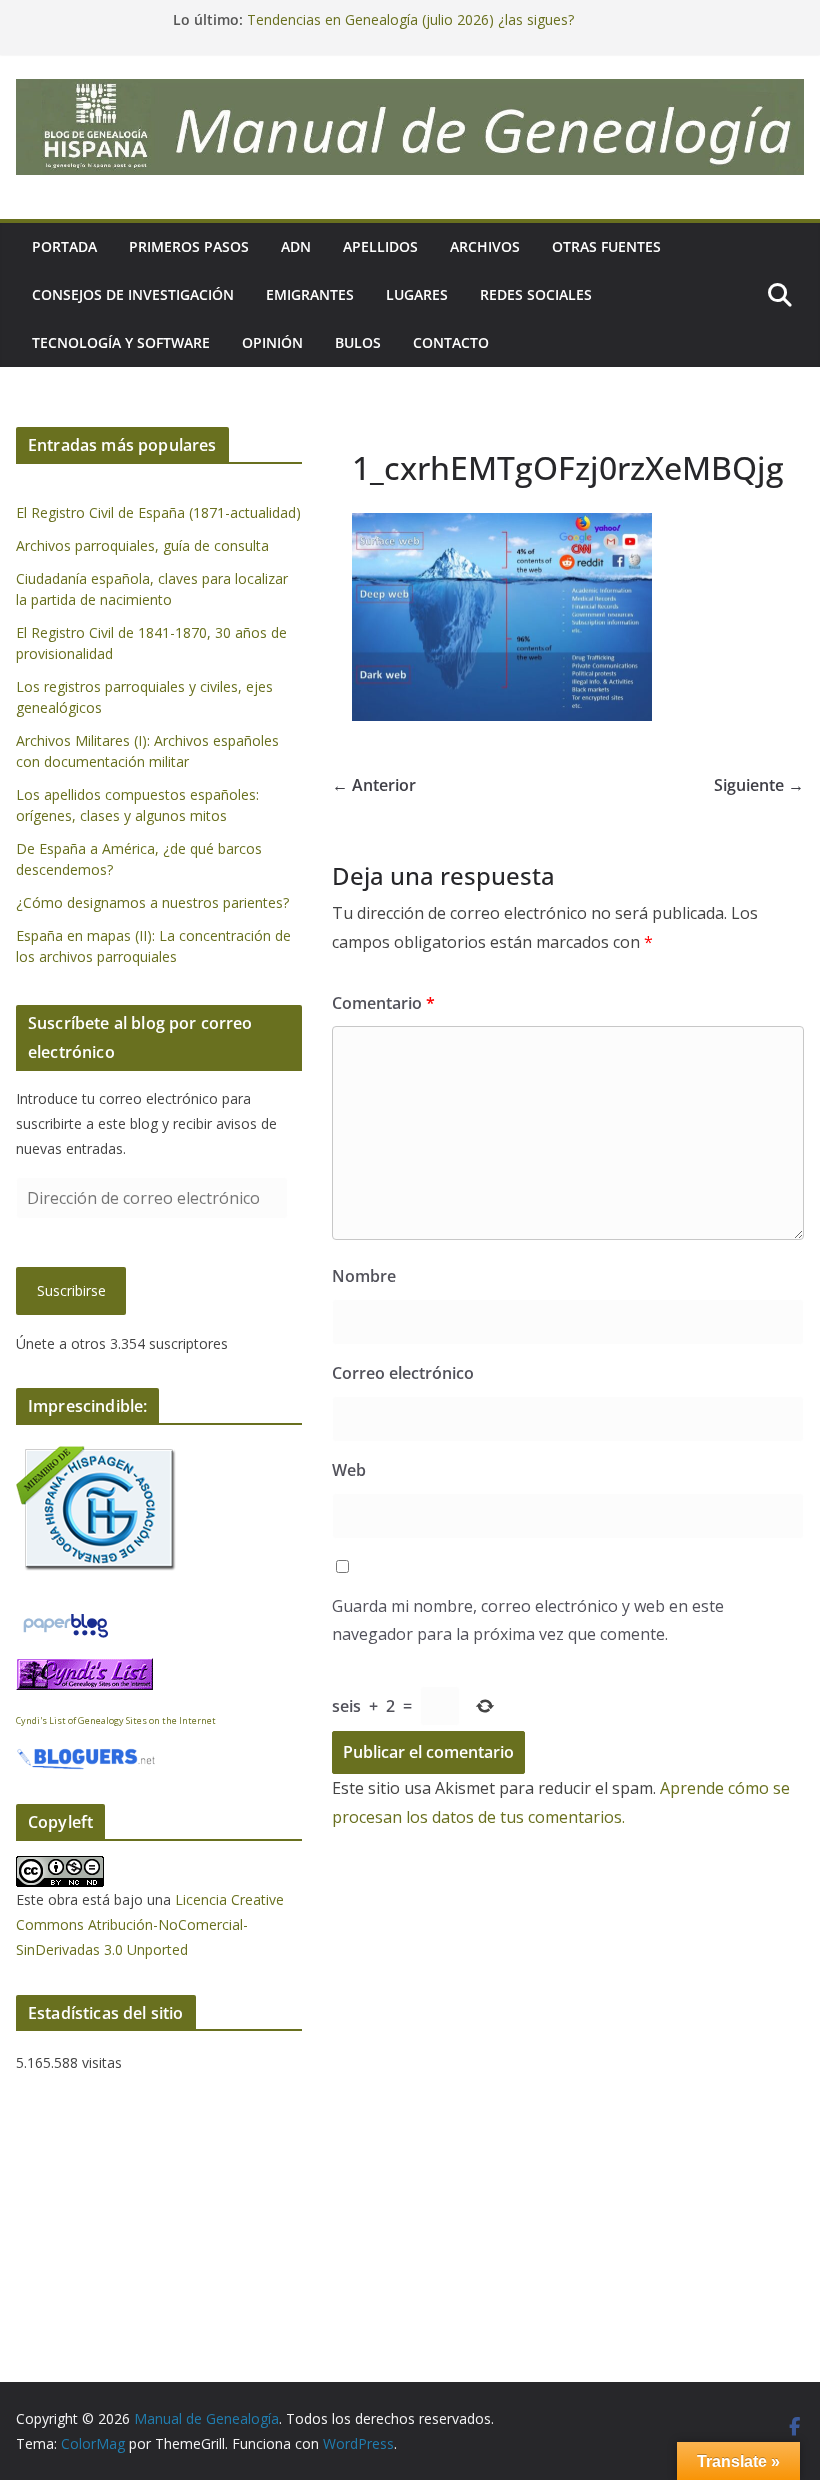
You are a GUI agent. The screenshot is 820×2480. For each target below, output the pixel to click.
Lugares (417, 294)
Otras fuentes (606, 246)
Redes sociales (536, 294)
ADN (296, 246)
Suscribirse (71, 1290)
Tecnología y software (121, 342)
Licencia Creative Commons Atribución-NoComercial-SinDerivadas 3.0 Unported (150, 1924)
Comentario (383, 1003)
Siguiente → (759, 785)
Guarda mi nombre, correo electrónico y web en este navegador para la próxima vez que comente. (528, 1620)
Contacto (451, 342)
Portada (64, 246)
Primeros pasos (189, 246)
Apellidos (380, 246)
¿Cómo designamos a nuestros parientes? (152, 902)
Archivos (485, 246)
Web (349, 1470)
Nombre (364, 1276)
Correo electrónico (403, 1373)
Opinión (272, 342)
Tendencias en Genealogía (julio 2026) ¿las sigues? (410, 19)
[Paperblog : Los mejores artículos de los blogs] (65, 1621)
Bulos (358, 342)
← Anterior (374, 785)
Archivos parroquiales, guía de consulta (142, 545)
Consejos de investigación (133, 294)
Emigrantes (310, 294)
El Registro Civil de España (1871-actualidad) (158, 512)
